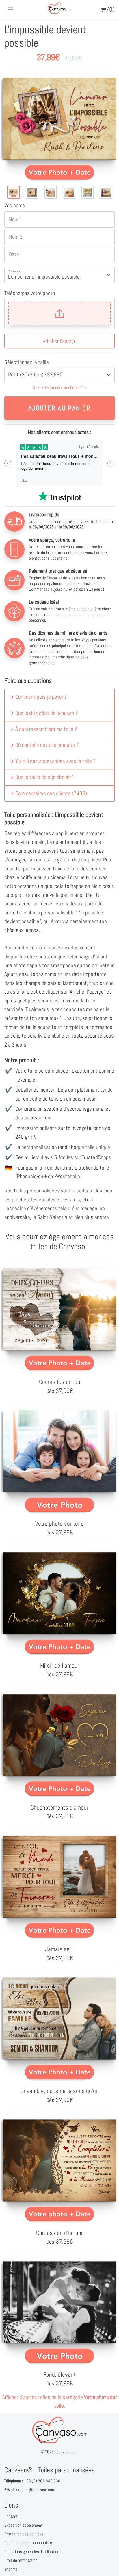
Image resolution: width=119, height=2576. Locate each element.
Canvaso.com (67, 2452)
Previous (8, 463)
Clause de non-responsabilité (28, 2543)
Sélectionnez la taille (27, 362)
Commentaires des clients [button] (51, 793)
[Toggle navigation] (11, 9)
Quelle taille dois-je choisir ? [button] (45, 777)
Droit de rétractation (21, 2560)
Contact (11, 2516)
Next (111, 463)
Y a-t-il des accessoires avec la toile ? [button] (55, 761)
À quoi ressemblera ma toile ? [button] (46, 729)
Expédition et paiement (23, 2525)
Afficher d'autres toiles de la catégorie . (59, 2402)
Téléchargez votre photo (30, 293)
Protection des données (24, 2534)
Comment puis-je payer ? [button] (41, 697)
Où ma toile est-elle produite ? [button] (47, 745)
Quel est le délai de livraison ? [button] (47, 713)
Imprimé (11, 2569)
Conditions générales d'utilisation (32, 2552)
